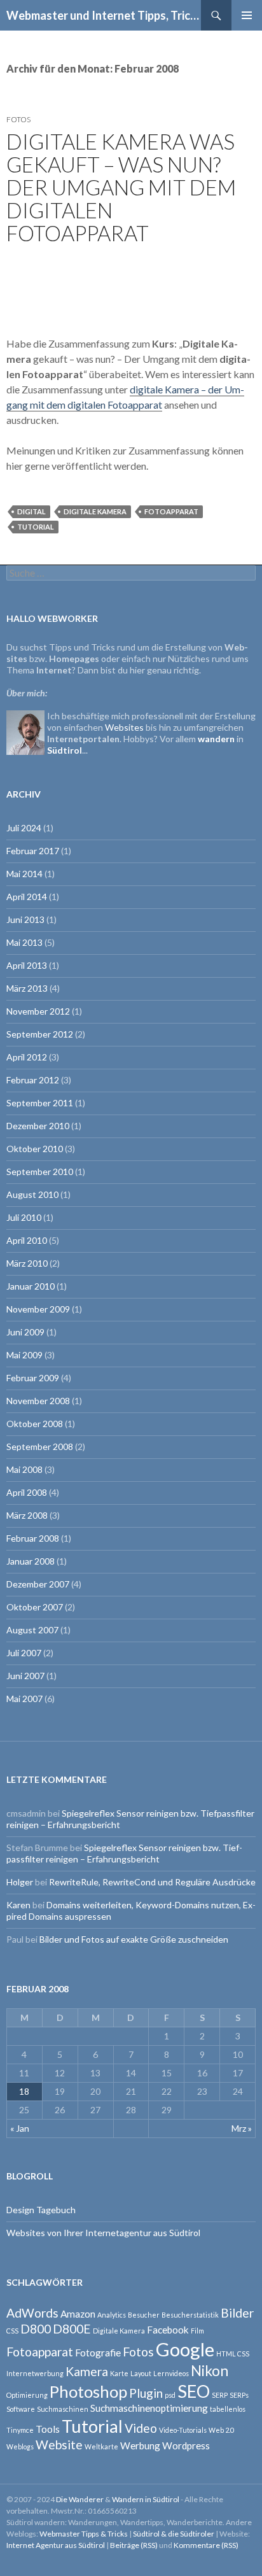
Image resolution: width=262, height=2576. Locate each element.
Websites (124, 727)
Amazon (78, 2314)
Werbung (140, 2446)
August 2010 (32, 1194)
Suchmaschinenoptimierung (149, 2408)
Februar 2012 (33, 1080)
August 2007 (32, 1630)
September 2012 (40, 1034)
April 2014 (27, 897)
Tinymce (20, 2430)
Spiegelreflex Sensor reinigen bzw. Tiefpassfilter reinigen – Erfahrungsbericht (124, 1853)
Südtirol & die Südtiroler (174, 2534)
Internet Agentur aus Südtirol (56, 2545)
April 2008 (27, 1492)
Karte (119, 2373)
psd (170, 2395)
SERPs (239, 2395)
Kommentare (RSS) (206, 2545)
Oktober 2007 (35, 1607)
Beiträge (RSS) (134, 2545)
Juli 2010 (24, 1217)
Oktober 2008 (35, 1424)
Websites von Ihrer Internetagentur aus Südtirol (103, 2233)
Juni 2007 (25, 1676)
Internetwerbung (35, 2373)
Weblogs (20, 2446)
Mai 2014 (24, 874)
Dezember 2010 (38, 1126)
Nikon (210, 2371)
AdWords (32, 2313)
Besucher (144, 2315)
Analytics (112, 2315)
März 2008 (27, 1515)
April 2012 (27, 1057)
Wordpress (186, 2446)
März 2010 (27, 1263)
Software (21, 2409)
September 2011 (40, 1103)
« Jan (20, 2128)
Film (197, 2331)
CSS (12, 2331)
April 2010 (27, 1240)
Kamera (87, 2371)
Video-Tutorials (183, 2430)
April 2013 (27, 965)
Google (185, 2349)
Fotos (18, 119)
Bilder (237, 2313)
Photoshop (88, 2391)
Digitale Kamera (95, 511)
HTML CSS (233, 2354)
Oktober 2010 (35, 1149)
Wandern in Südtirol (146, 2499)
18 (24, 2091)
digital (31, 511)
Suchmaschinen (63, 2409)
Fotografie (98, 2353)
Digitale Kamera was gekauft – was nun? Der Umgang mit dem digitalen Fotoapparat (121, 187)
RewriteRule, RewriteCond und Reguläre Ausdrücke (152, 1882)
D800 (36, 2329)
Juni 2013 (25, 919)
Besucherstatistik (190, 2315)
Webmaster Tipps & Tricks (84, 2534)
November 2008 (38, 1401)
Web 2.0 (221, 2430)
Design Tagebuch (41, 2210)
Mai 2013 (24, 942)
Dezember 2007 (38, 1584)
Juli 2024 (24, 828)
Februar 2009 (33, 1378)
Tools (48, 2429)
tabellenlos (228, 2409)
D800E (72, 2329)
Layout (141, 2373)
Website (59, 2445)
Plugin (146, 2393)
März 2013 (27, 988)
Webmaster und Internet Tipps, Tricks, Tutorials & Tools (104, 15)
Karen (18, 1905)
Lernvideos (171, 2373)
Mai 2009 (24, 1355)
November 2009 (38, 1309)
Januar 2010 (31, 1286)
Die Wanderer (80, 2499)
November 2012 (38, 1011)
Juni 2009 (25, 1332)
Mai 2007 (24, 1699)
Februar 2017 (33, 851)
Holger (20, 1882)
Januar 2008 (31, 1561)
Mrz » (242, 2128)
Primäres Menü (247, 15)
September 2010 (40, 1172)
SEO (194, 2391)
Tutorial (36, 527)
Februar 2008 (33, 1538)
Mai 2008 (24, 1469)
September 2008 (40, 1446)
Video (141, 2428)
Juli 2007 (24, 1653)
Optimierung (27, 2395)
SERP (220, 2395)
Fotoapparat (171, 511)
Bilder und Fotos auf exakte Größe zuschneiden (134, 1939)
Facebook (168, 2330)
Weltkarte (101, 2446)
